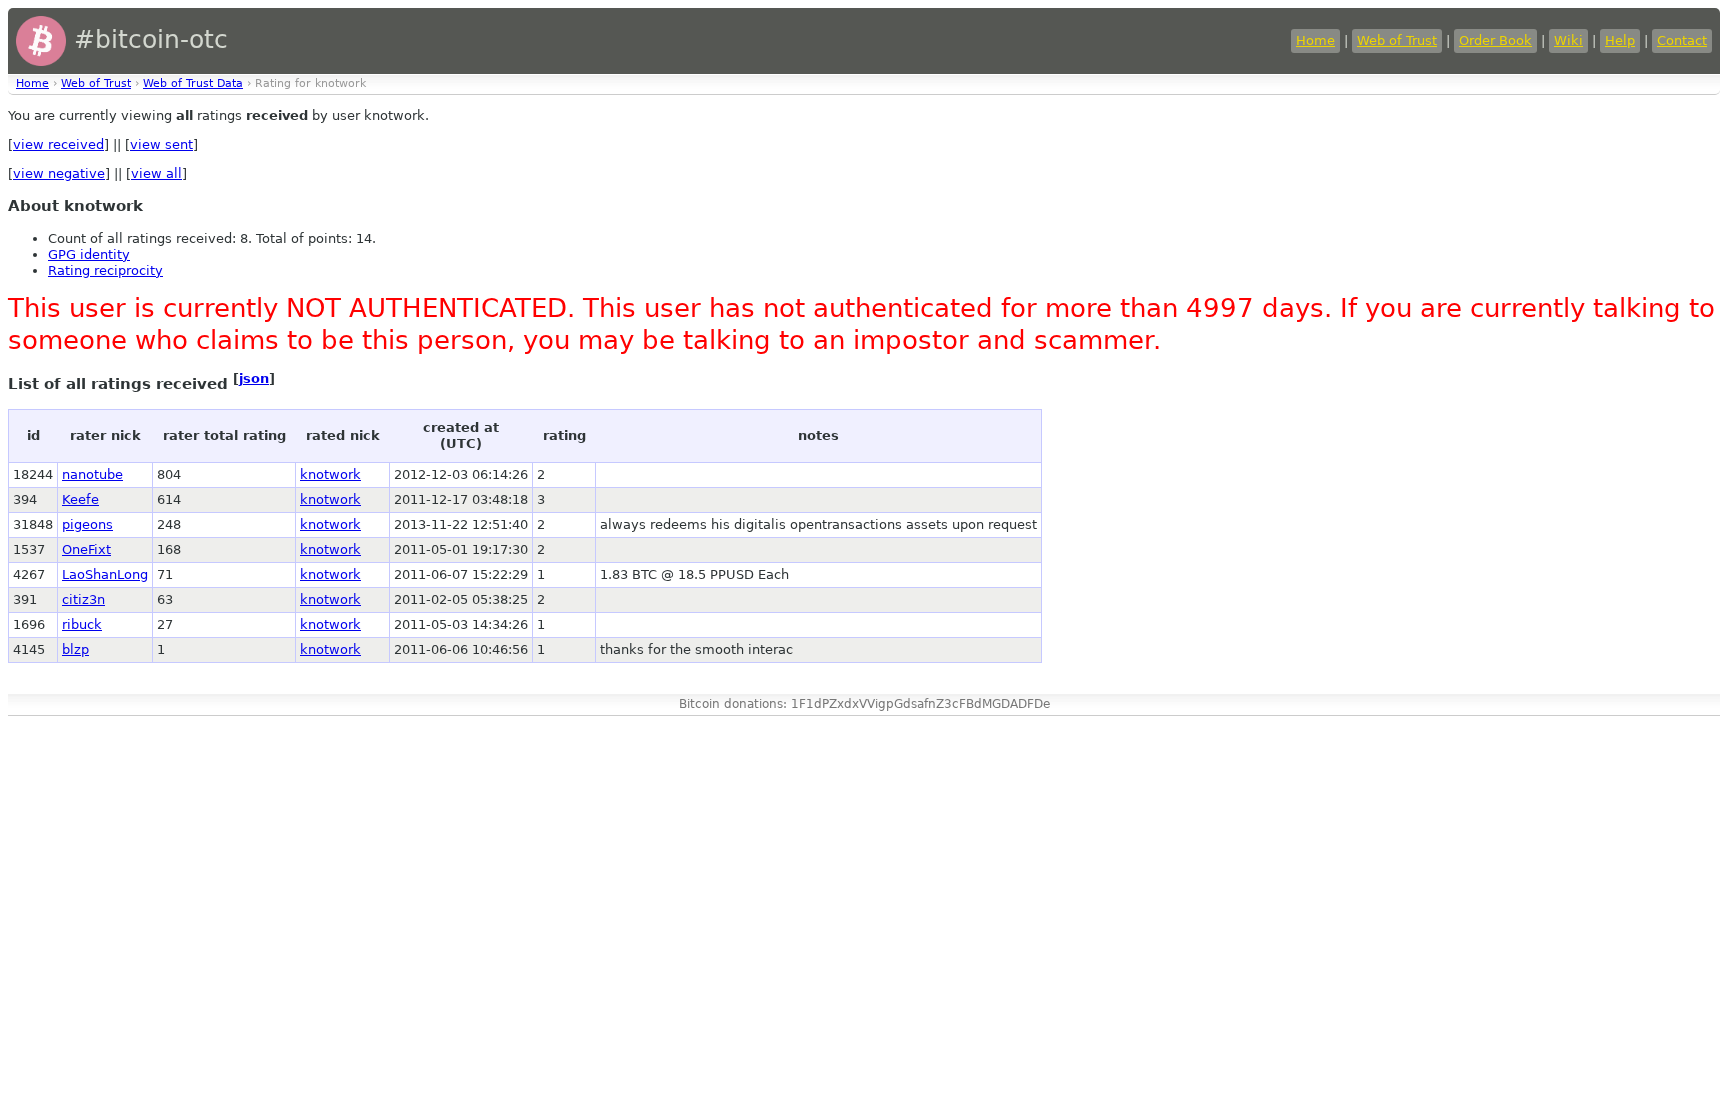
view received (58, 144)
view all (156, 173)
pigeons (87, 524)
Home (1315, 40)
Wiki (1568, 40)
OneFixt (86, 549)
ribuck (82, 624)
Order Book (1495, 40)
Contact (1682, 40)
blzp (75, 649)
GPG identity (89, 254)
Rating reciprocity (105, 270)
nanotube (92, 474)
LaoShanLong (105, 574)
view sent (161, 144)
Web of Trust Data (193, 83)
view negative (59, 173)
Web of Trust (1397, 40)
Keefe (80, 499)
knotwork (330, 474)
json (254, 378)
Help (1620, 40)
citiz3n (83, 599)
